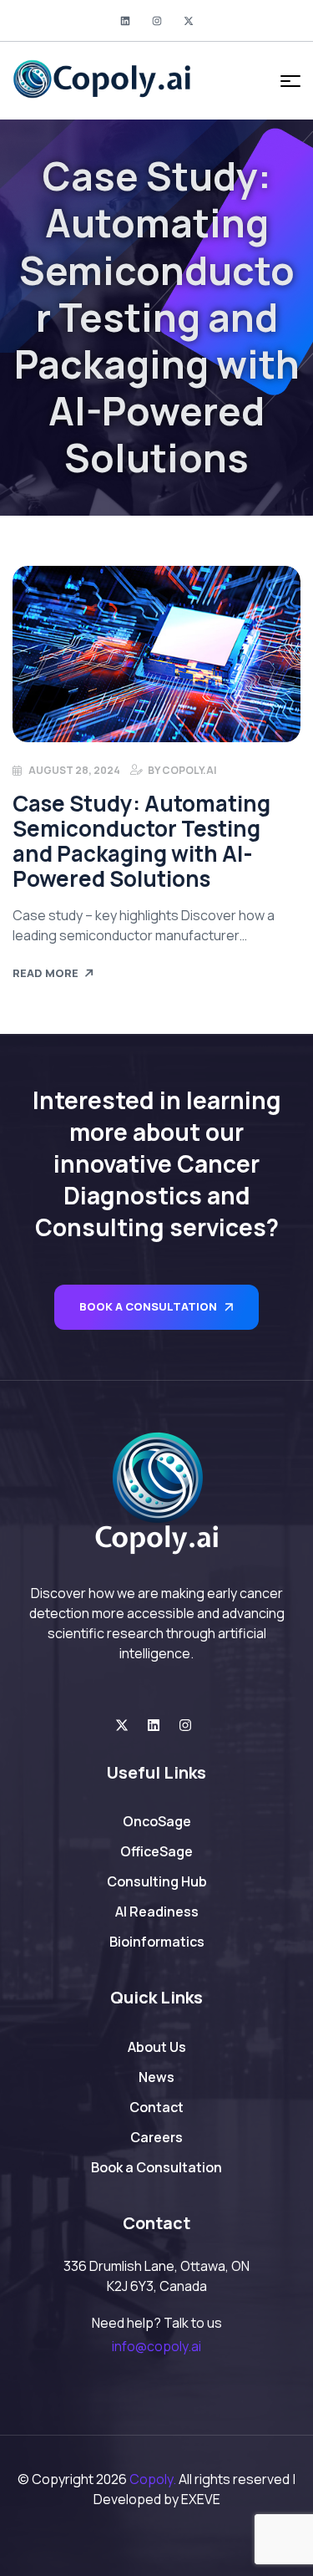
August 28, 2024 (74, 770)
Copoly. (153, 2479)
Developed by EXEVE (157, 2499)
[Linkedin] (125, 21)
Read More (45, 973)
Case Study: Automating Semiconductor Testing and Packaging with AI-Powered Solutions (141, 841)
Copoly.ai (189, 770)
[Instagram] (157, 21)
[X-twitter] (189, 21)
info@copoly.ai (156, 2346)
